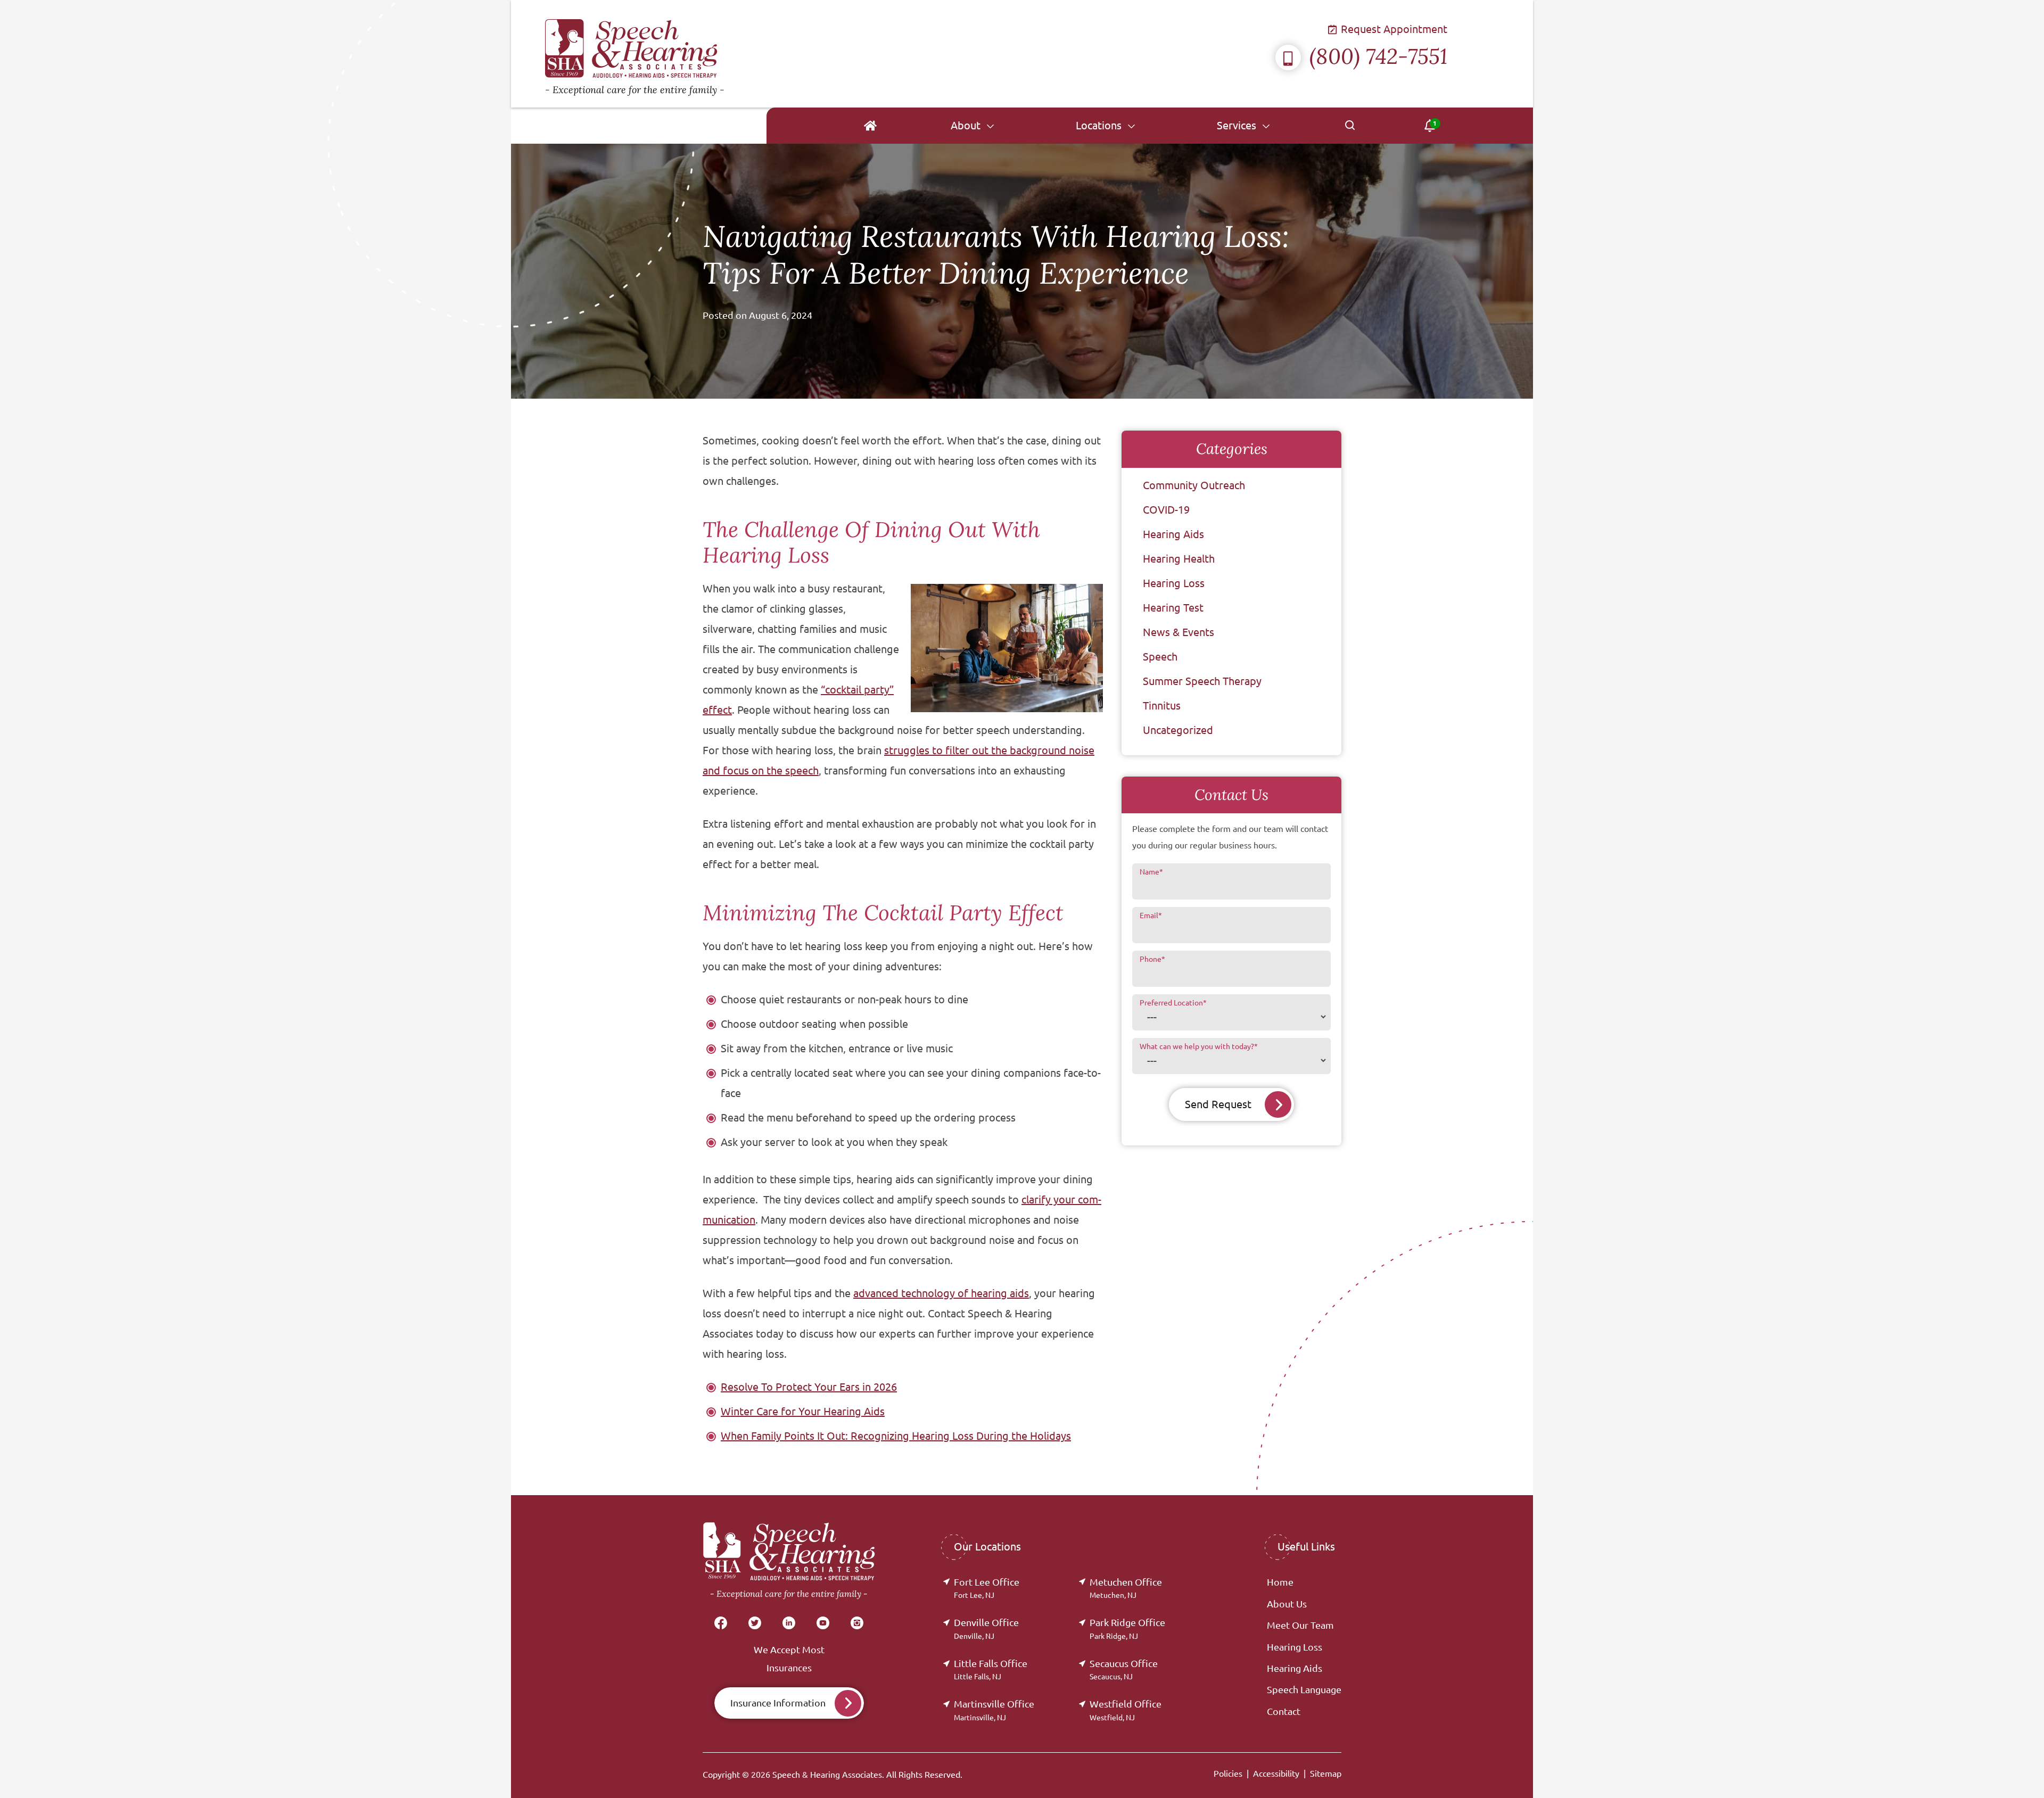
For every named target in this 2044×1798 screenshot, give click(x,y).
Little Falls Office (991, 1669)
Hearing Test (1173, 608)
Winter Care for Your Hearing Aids (803, 1411)
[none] (972, 126)
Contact (1284, 1711)
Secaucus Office (1124, 1669)
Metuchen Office (1126, 1588)
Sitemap (1326, 1774)
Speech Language (1304, 1689)
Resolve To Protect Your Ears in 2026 (809, 1387)
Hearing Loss (1174, 583)
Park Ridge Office (1127, 1628)
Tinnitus (1162, 706)
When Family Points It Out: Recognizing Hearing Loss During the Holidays (896, 1436)
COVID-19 (1166, 510)
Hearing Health (1179, 559)
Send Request (1218, 1104)
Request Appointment (1393, 29)
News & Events (1178, 632)
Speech (1160, 657)
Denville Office (986, 1628)
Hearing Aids (1173, 534)
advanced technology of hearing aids (941, 1293)
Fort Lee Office (987, 1588)
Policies (1228, 1774)
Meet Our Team (1300, 1625)
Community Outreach (1194, 485)
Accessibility (1276, 1774)
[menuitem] (870, 126)
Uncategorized (1178, 730)
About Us (1287, 1604)
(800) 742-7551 (1378, 56)
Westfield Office (1126, 1710)
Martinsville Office (994, 1710)
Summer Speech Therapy (1202, 681)
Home (1280, 1582)
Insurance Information (778, 1703)
